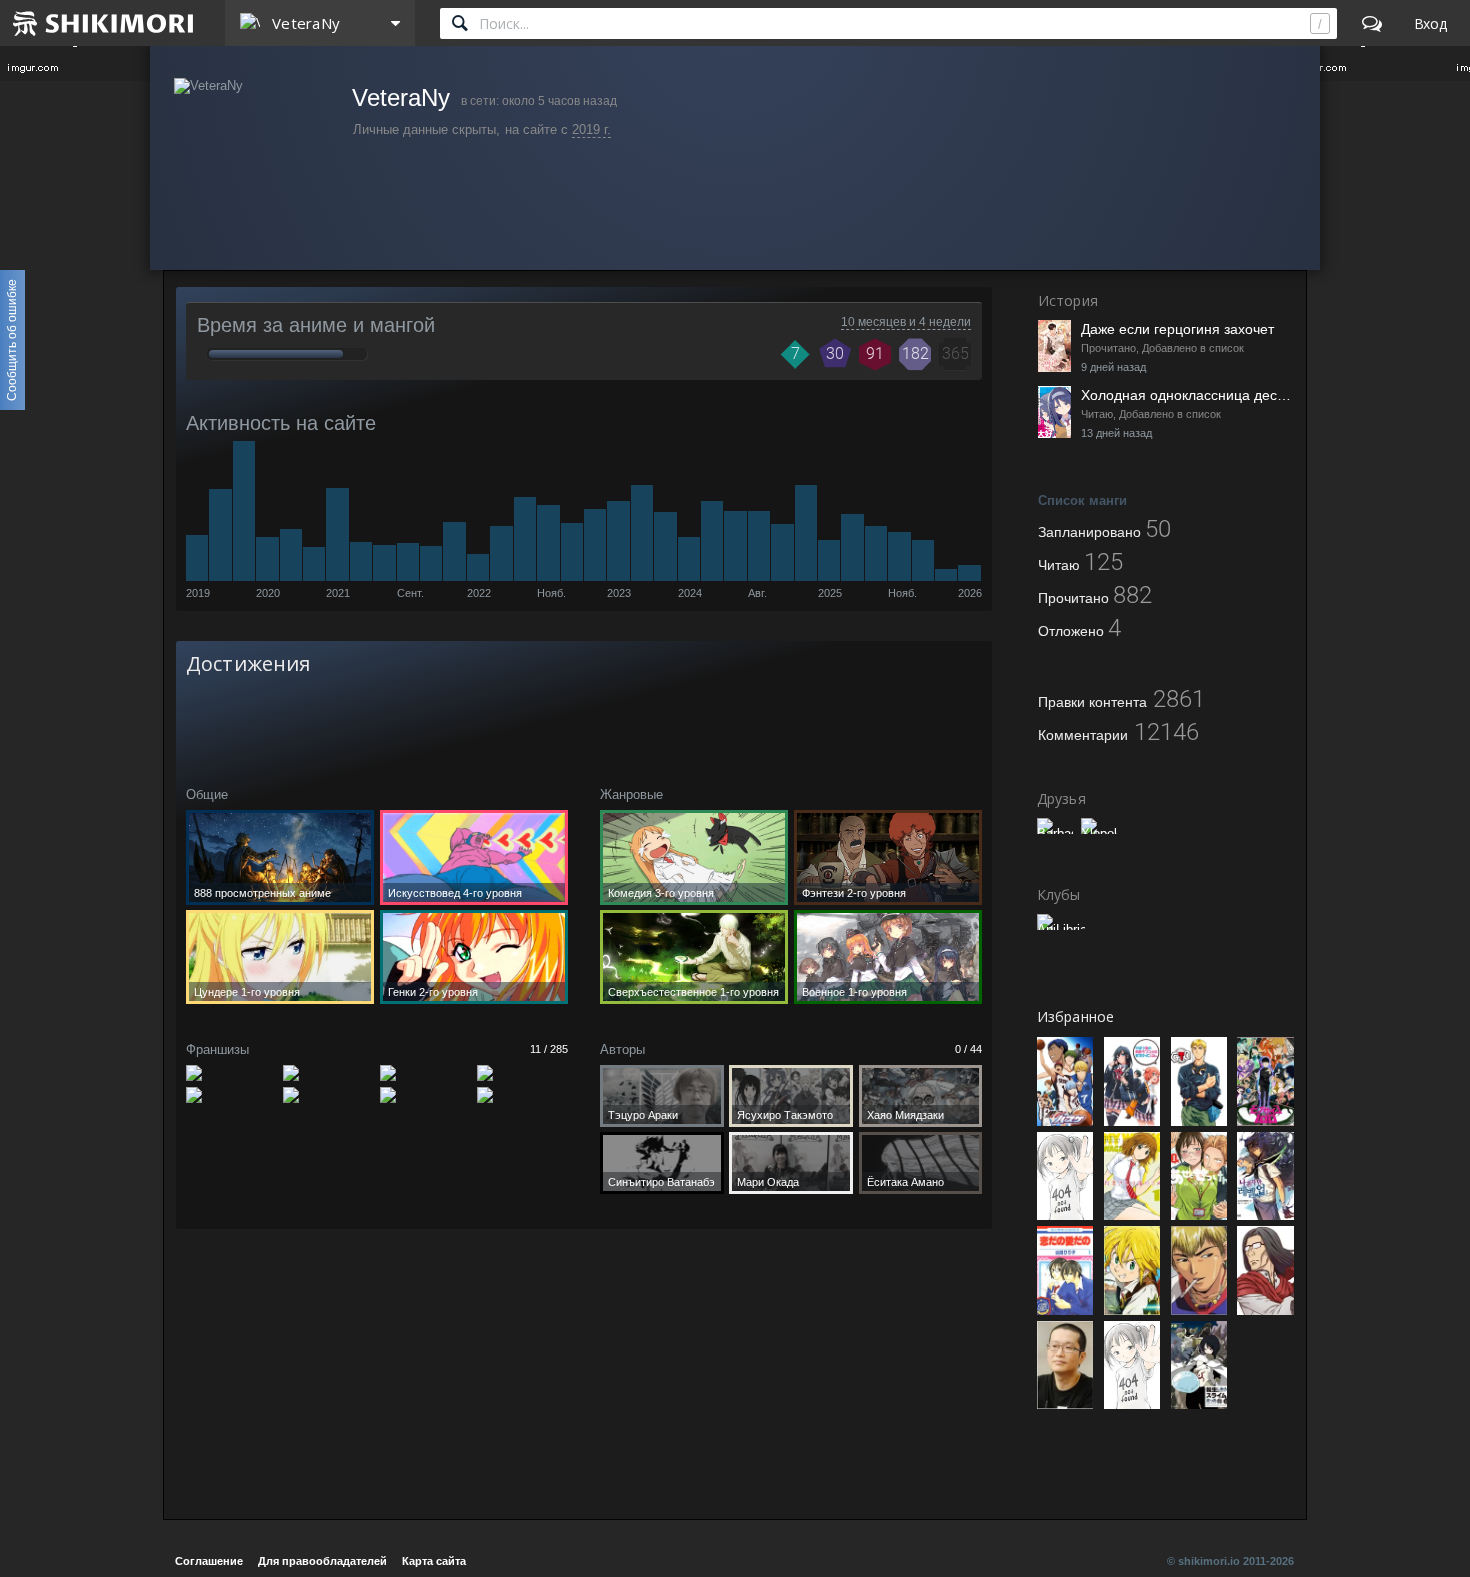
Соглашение (209, 1561)
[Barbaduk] (1055, 826)
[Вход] (1430, 23)
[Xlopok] (1099, 826)
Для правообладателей (322, 1561)
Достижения (248, 663)
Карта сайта (434, 1561)
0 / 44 (968, 1049)
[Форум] (1372, 23)
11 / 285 (549, 1049)
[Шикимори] (104, 23)
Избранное (1075, 1016)
